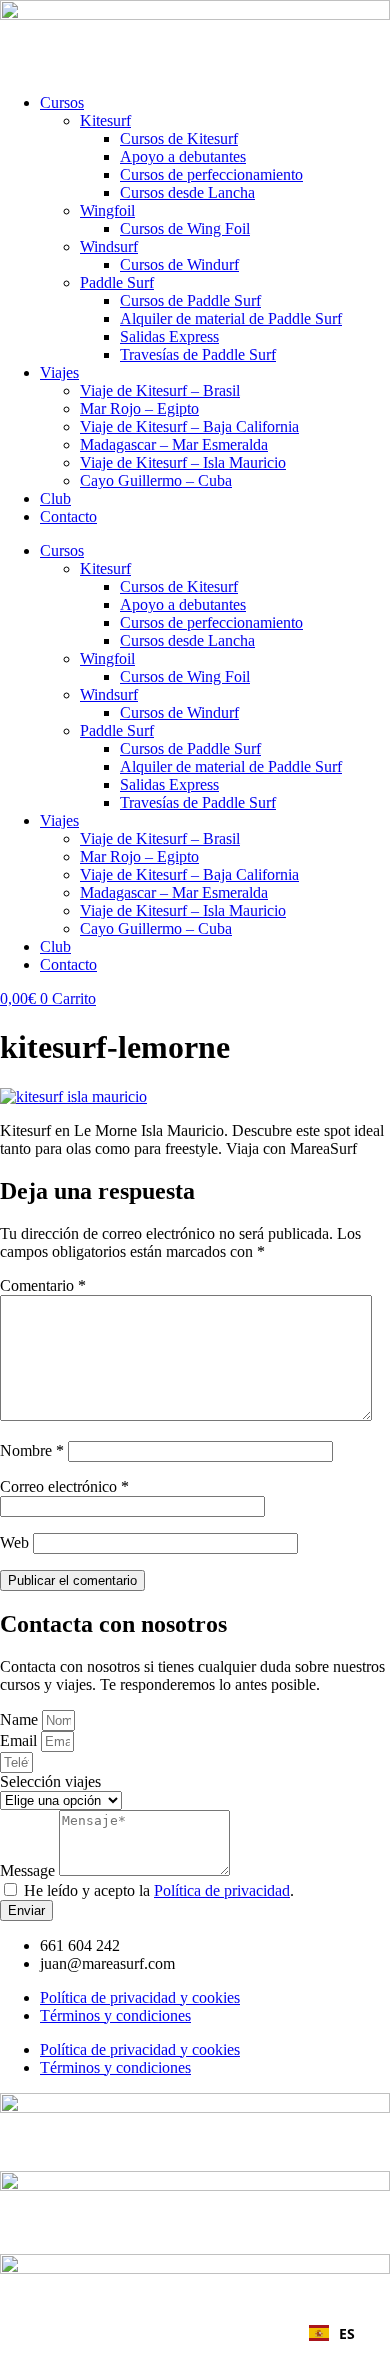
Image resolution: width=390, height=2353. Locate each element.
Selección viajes (50, 1781)
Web (14, 1542)
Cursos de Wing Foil (185, 228)
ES (347, 2333)
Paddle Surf (117, 282)
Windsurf (109, 246)
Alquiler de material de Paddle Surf (231, 318)
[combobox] (332, 2333)
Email (20, 1740)
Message (29, 1870)
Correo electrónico (64, 1486)
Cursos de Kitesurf (179, 138)
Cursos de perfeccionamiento (211, 174)
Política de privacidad (222, 1890)
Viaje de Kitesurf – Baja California (189, 426)
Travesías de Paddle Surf (198, 354)
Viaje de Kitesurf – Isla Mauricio (183, 462)
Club (55, 498)
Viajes (59, 372)
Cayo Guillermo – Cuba (156, 480)
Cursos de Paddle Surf (190, 300)
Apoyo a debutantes (183, 156)
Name (21, 1719)
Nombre (32, 1450)
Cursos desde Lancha (187, 192)
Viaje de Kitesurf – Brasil (160, 390)
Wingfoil (107, 210)
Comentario (43, 1285)
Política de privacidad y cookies (140, 1997)
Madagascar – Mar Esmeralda (174, 444)
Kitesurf (105, 120)
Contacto (68, 516)
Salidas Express (169, 336)
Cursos (62, 102)
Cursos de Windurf (179, 264)
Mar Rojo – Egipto (139, 408)
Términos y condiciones (115, 2015)
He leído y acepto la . (159, 1890)
